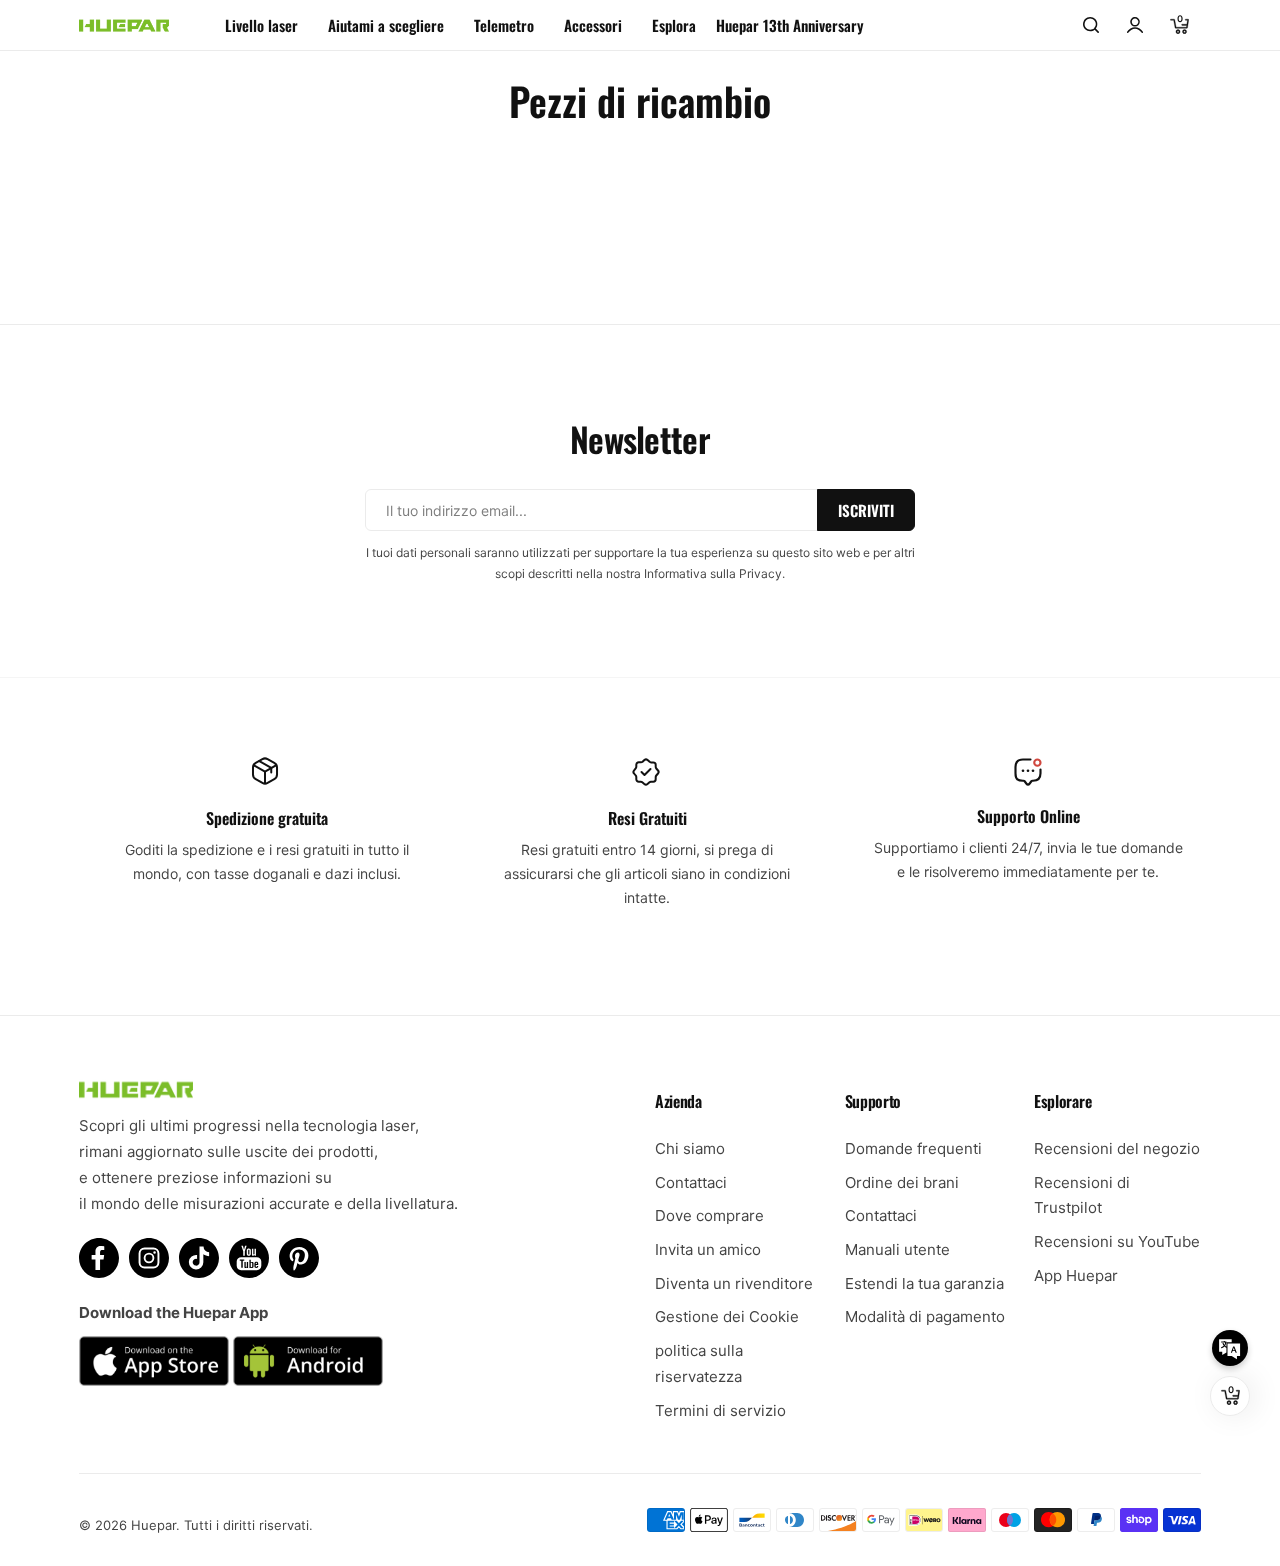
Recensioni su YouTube (1117, 1241)
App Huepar (1076, 1275)
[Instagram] (149, 1258)
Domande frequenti (913, 1148)
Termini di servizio (720, 1410)
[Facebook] (99, 1258)
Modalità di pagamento (925, 1316)
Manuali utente (897, 1249)
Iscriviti (866, 510)
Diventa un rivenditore (734, 1283)
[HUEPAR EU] (124, 25)
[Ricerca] (1091, 25)
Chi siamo (690, 1148)
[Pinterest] (299, 1258)
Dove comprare (709, 1215)
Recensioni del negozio (1117, 1148)
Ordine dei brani (902, 1182)
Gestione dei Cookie (727, 1316)
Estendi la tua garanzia (924, 1283)
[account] (1135, 25)
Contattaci (691, 1182)
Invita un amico (708, 1249)
